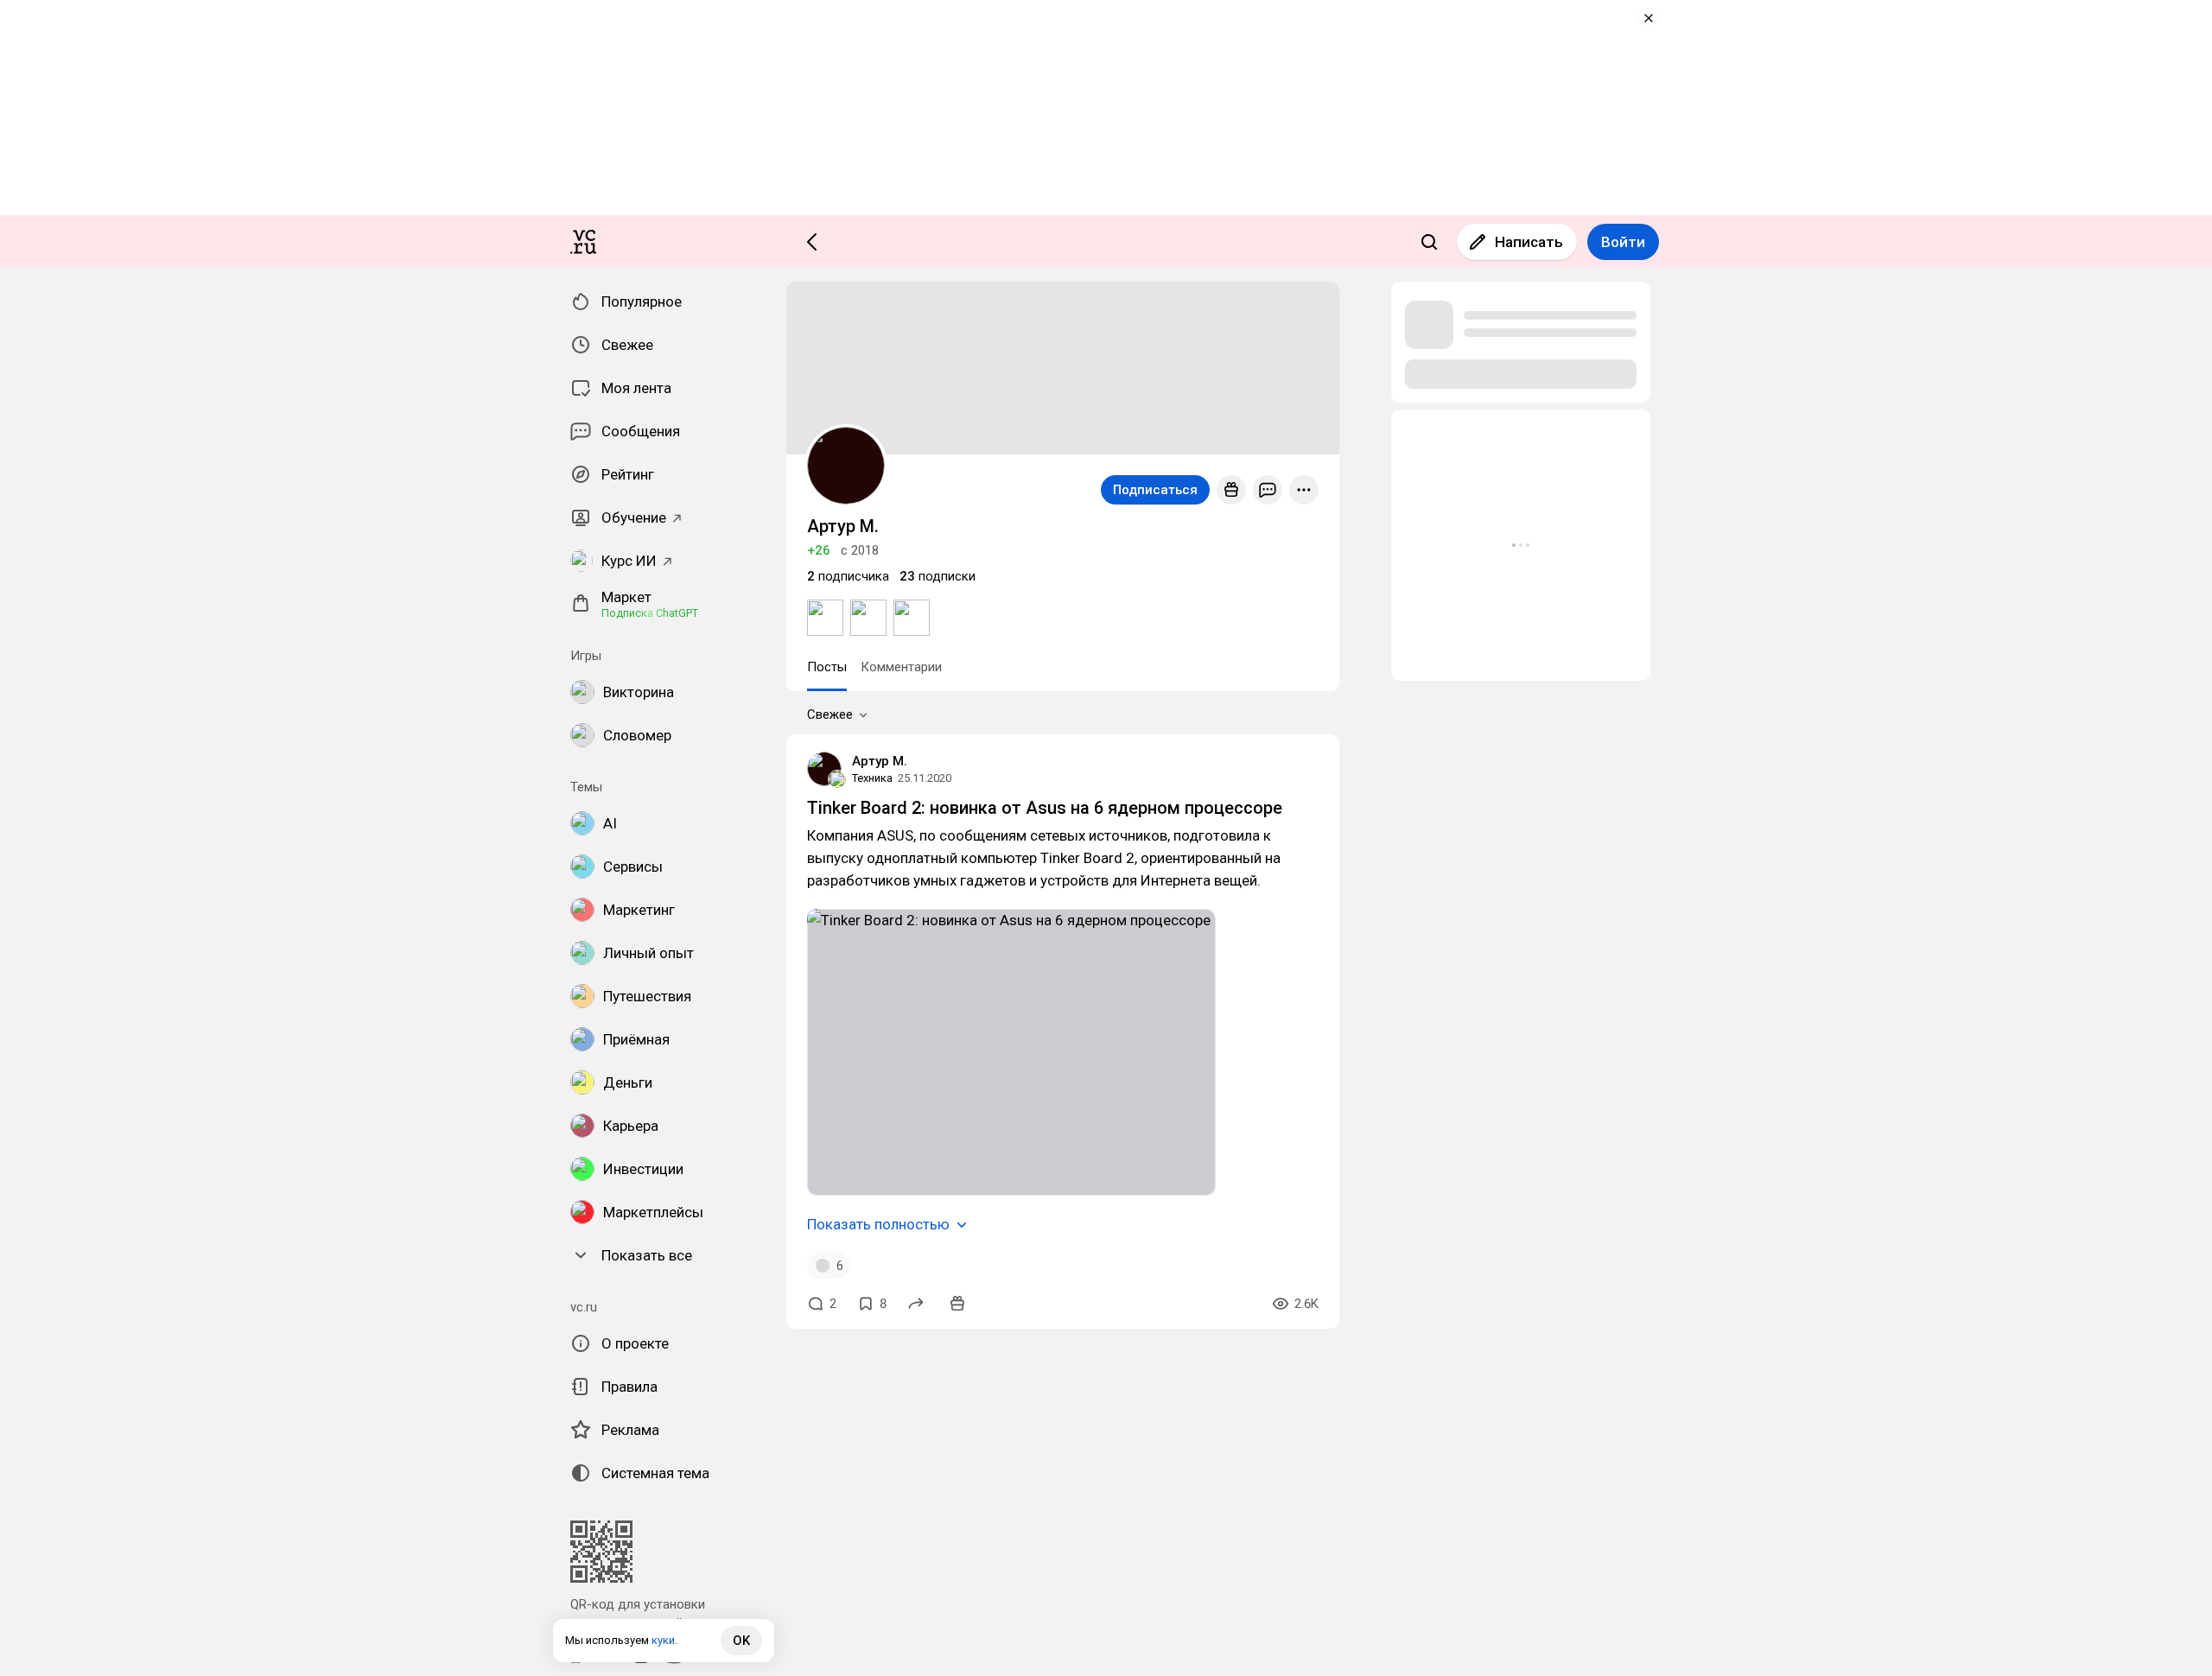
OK (741, 1641)
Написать (1529, 242)
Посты (827, 667)
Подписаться (1155, 490)
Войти (1623, 242)
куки (663, 1640)
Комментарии (901, 667)
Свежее (830, 714)
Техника (872, 778)
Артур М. (880, 761)
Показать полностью (878, 1224)
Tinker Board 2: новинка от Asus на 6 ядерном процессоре (1045, 808)
